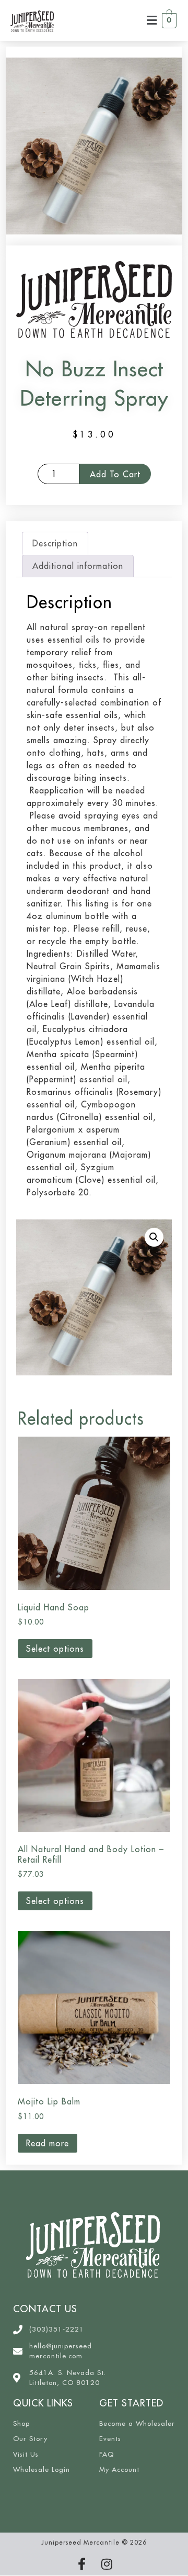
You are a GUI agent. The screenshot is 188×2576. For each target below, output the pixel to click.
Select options (55, 1649)
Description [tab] (55, 543)
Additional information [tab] (78, 566)
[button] (152, 20)
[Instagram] (107, 2564)
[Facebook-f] (81, 2564)
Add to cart (115, 474)
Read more (48, 2143)
